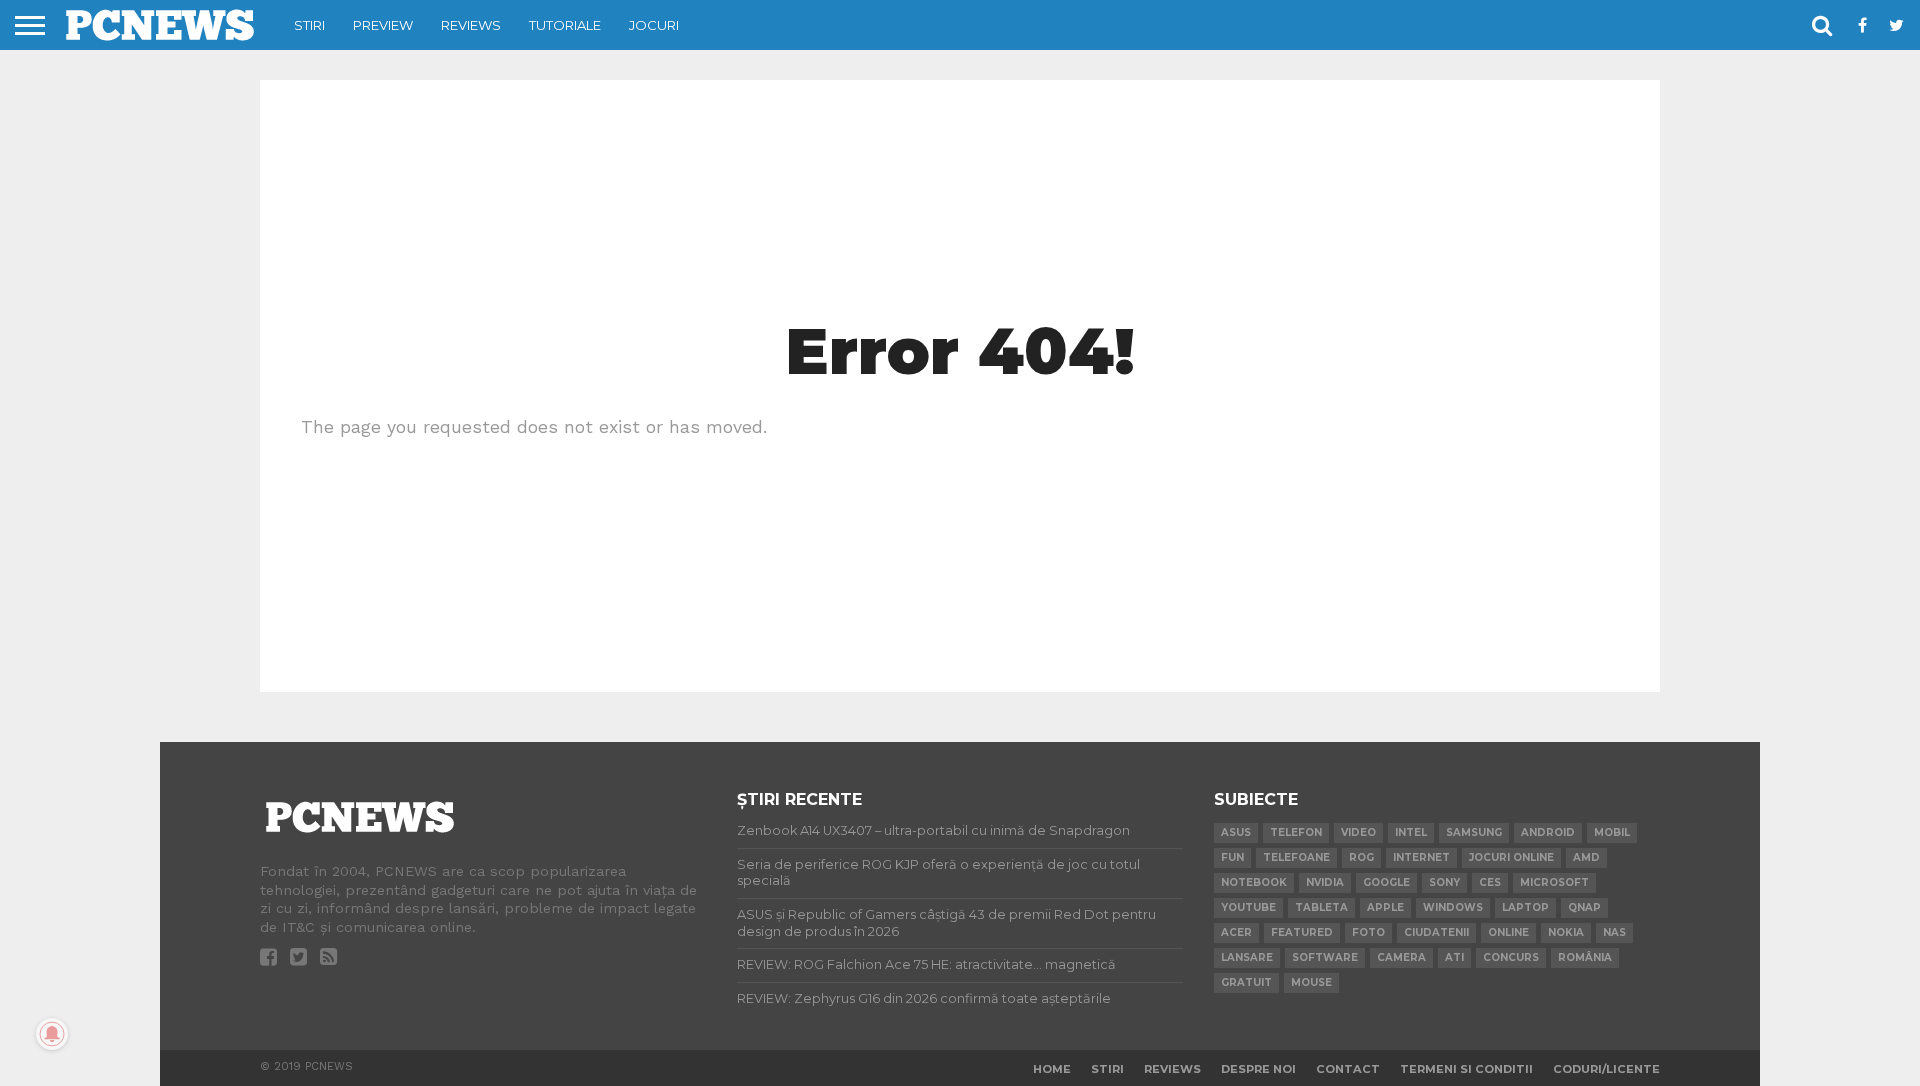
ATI (1454, 957)
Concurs (1511, 957)
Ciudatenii (1436, 932)
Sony (1444, 882)
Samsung (1474, 832)
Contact (1348, 1069)
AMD (1586, 857)
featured (1302, 932)
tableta (1321, 907)
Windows (1453, 907)
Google (1386, 882)
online (1508, 932)
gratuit (1246, 982)
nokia (1566, 932)
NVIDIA (1325, 882)
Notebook (1254, 882)
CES (1490, 882)
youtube (1248, 907)
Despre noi (1258, 1069)
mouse (1311, 982)
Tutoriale (565, 25)
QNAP (1584, 907)
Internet (1421, 857)
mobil (1612, 832)
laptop (1525, 907)
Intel (1411, 832)
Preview (383, 25)
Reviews (471, 25)
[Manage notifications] (52, 1034)
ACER (1236, 932)
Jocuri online (1511, 857)
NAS (1614, 932)
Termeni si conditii (1466, 1069)
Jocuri (654, 25)
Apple (1385, 907)
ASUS (1236, 832)
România (1585, 957)
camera (1401, 957)
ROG (1361, 857)
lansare (1247, 957)
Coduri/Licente (1606, 1069)
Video (1358, 832)
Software (1325, 957)
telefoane (1296, 857)
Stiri (309, 25)
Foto (1368, 932)
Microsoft (1554, 882)
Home (1052, 1069)
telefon (1296, 832)
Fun (1232, 857)
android (1548, 832)
